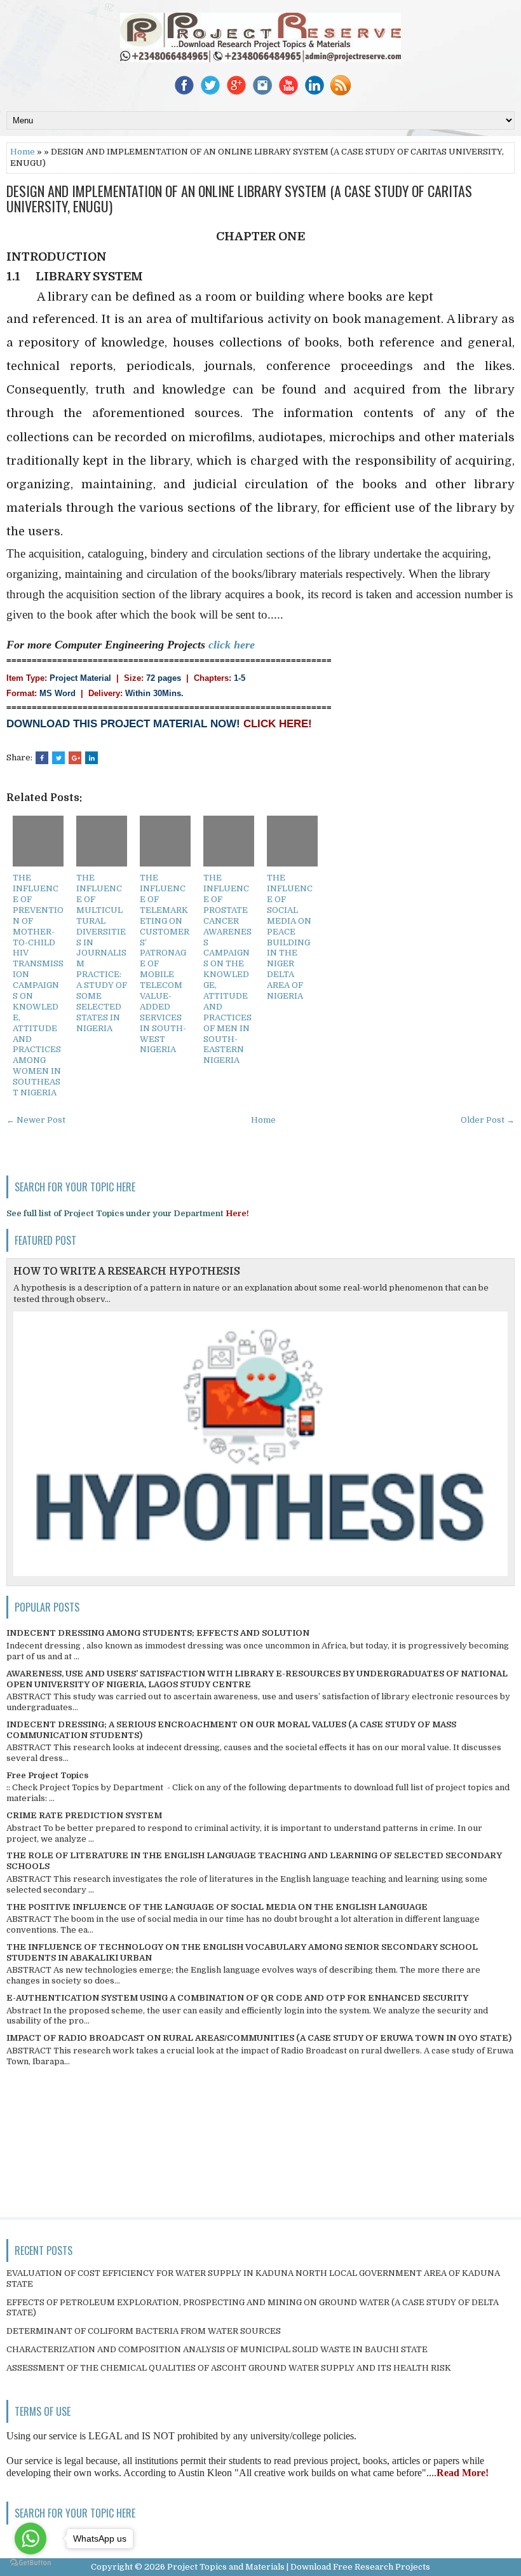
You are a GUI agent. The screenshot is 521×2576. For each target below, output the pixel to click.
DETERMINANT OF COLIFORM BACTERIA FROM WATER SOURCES (144, 2331)
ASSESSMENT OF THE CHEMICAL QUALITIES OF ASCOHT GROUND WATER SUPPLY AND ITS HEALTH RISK (229, 2368)
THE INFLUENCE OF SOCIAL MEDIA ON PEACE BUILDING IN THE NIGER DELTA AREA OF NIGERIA (290, 937)
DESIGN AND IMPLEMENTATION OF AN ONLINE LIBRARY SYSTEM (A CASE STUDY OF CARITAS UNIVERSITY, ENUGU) (239, 198)
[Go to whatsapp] (30, 2538)
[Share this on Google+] (75, 758)
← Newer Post (36, 1120)
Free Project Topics (47, 1775)
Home (23, 152)
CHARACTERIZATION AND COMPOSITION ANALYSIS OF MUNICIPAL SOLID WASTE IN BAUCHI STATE (217, 2349)
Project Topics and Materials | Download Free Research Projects (299, 2567)
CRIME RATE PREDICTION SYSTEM (84, 1815)
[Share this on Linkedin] (91, 758)
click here (232, 645)
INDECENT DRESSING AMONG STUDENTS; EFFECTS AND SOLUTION (158, 1633)
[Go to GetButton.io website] (30, 2563)
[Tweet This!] (58, 758)
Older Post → (488, 1120)
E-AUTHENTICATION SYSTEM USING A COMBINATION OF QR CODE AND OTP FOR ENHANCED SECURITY (237, 1998)
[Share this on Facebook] (42, 758)
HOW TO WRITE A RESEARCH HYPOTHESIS (127, 1271)
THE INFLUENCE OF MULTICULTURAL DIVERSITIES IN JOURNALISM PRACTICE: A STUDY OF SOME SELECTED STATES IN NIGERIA (102, 953)
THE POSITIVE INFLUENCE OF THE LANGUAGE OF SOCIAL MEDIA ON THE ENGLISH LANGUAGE (217, 1907)
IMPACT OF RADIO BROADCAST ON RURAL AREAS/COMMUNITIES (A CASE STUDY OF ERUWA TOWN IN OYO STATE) (259, 2038)
